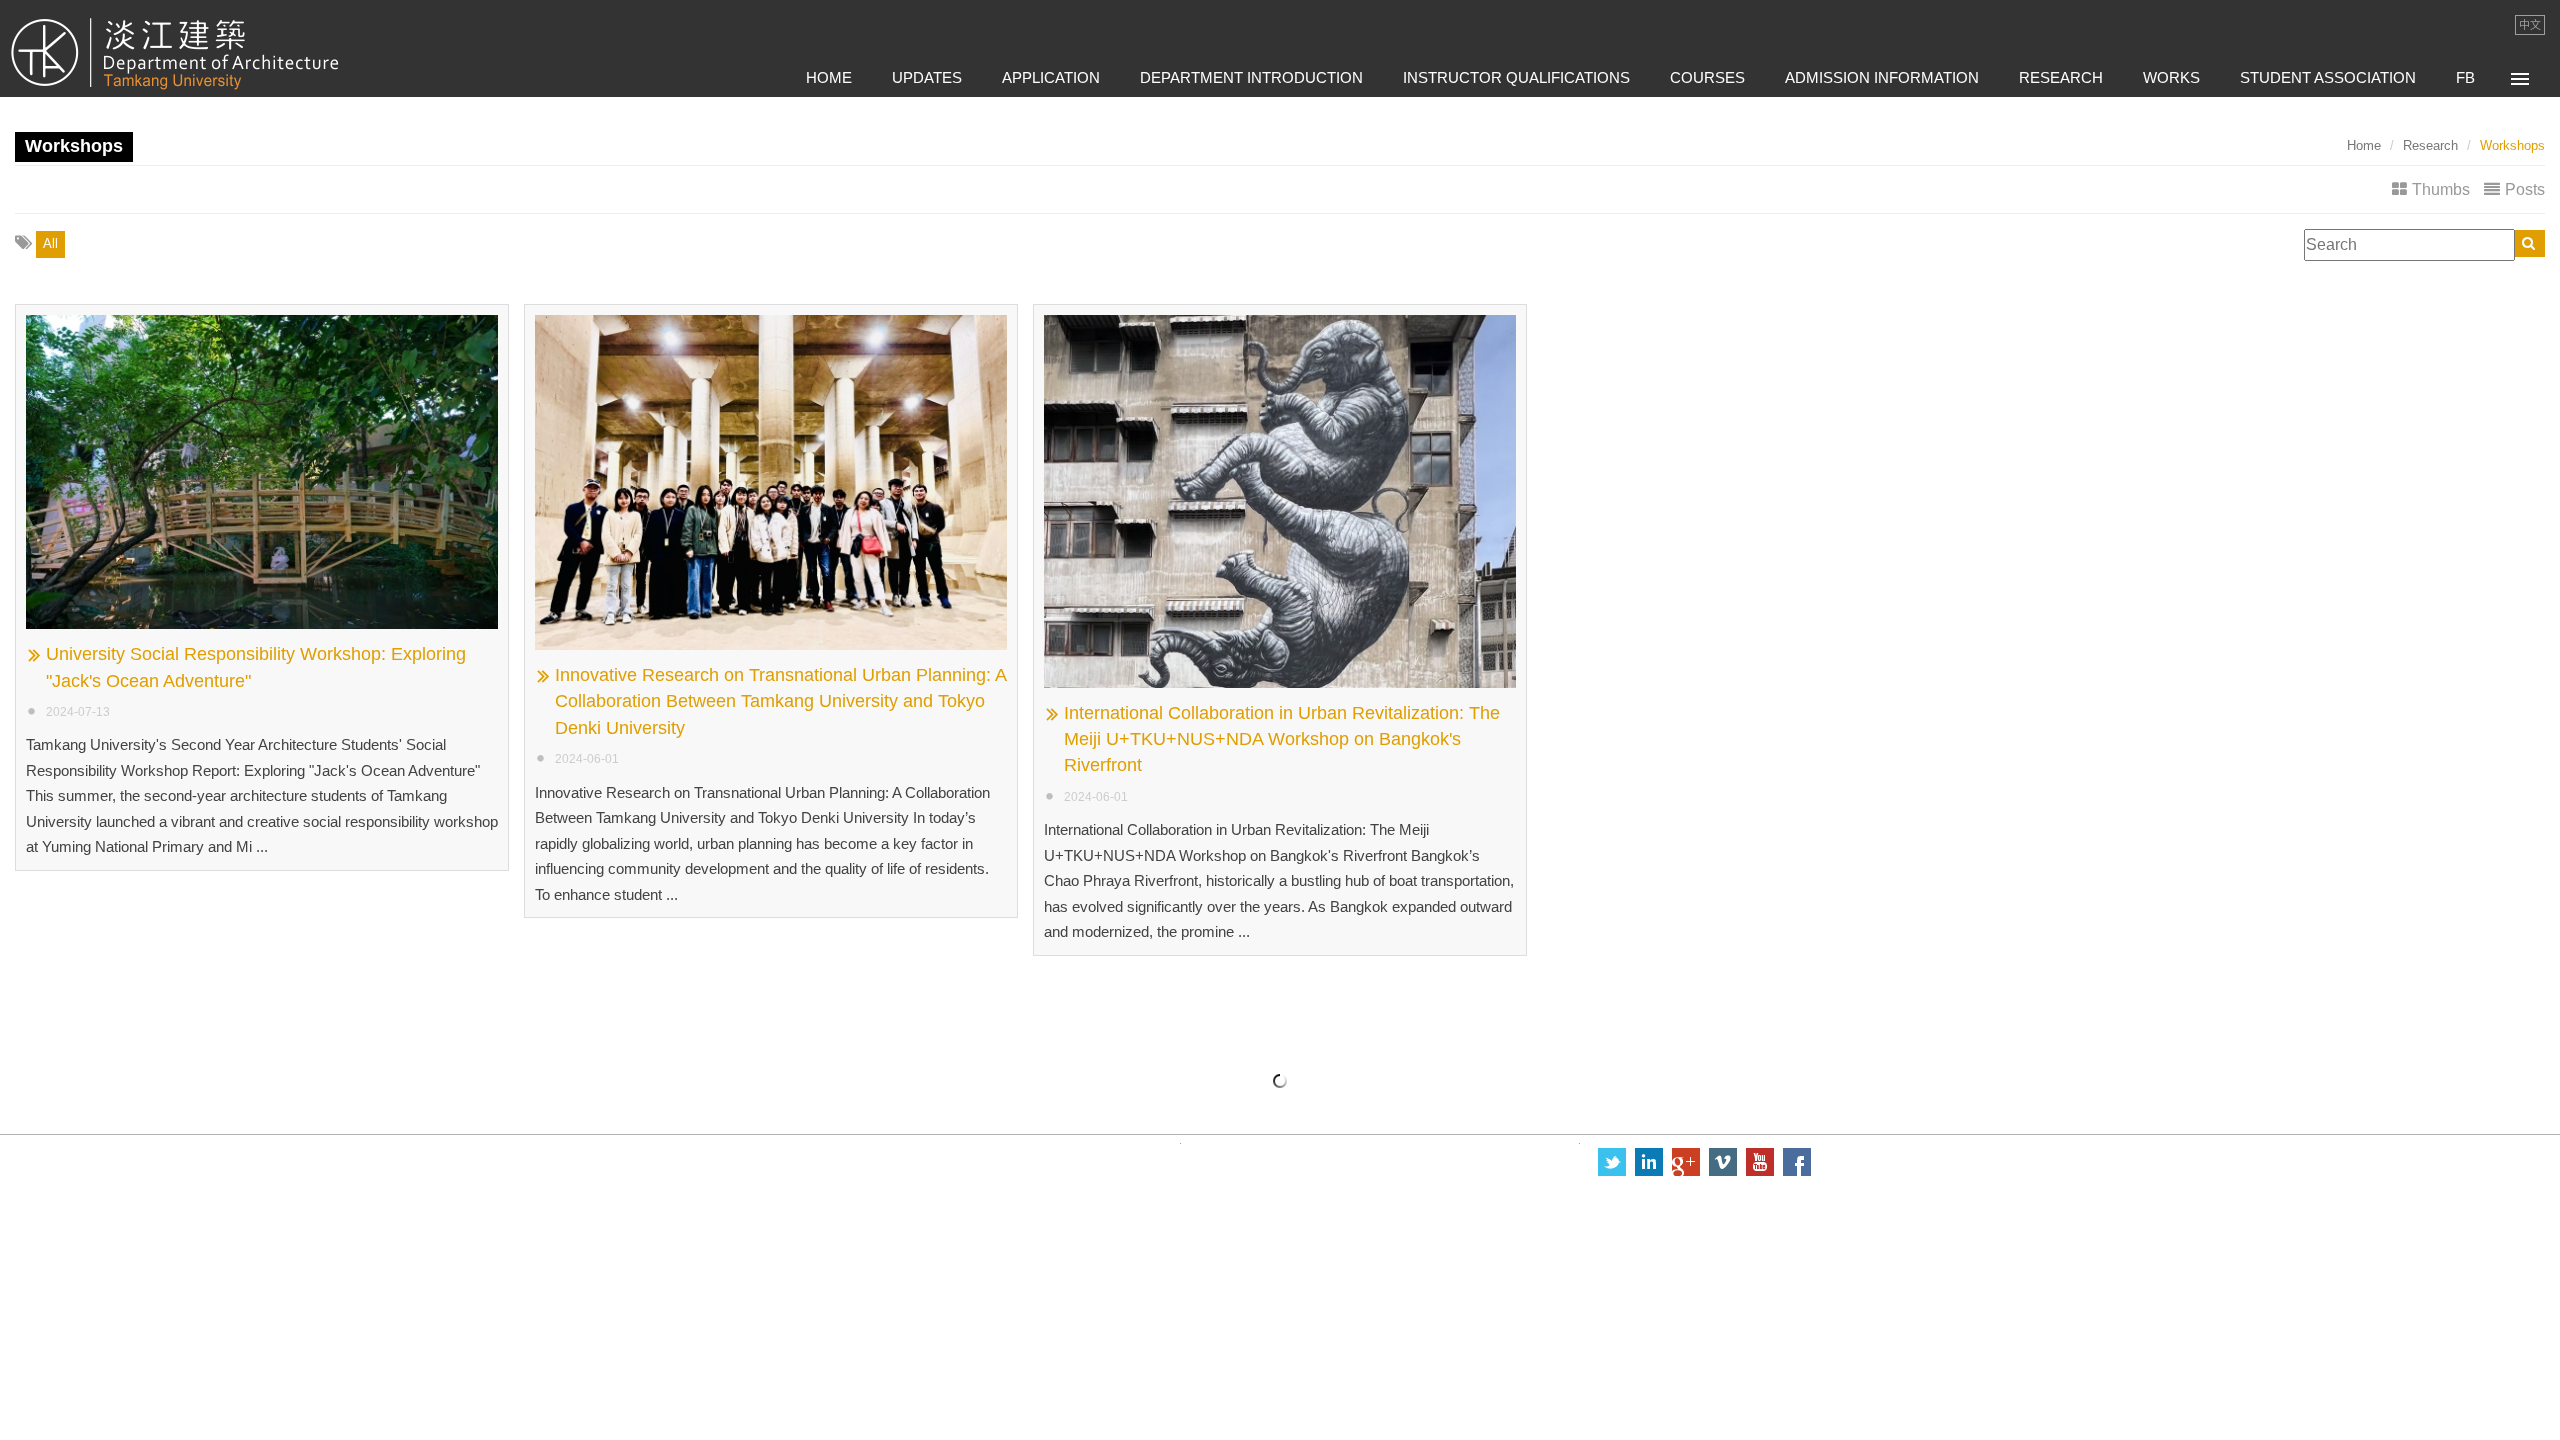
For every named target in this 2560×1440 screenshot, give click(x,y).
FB (2465, 77)
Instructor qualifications (1516, 77)
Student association (2328, 77)
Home (829, 77)
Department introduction (1251, 77)
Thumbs (2441, 189)
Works (2171, 77)
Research (2061, 77)
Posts (2525, 189)
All (50, 243)
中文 (2530, 25)
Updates (927, 77)
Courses (1707, 77)
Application (1051, 77)
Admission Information (1882, 77)
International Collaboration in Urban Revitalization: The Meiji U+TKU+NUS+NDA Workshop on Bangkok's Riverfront (1282, 739)
